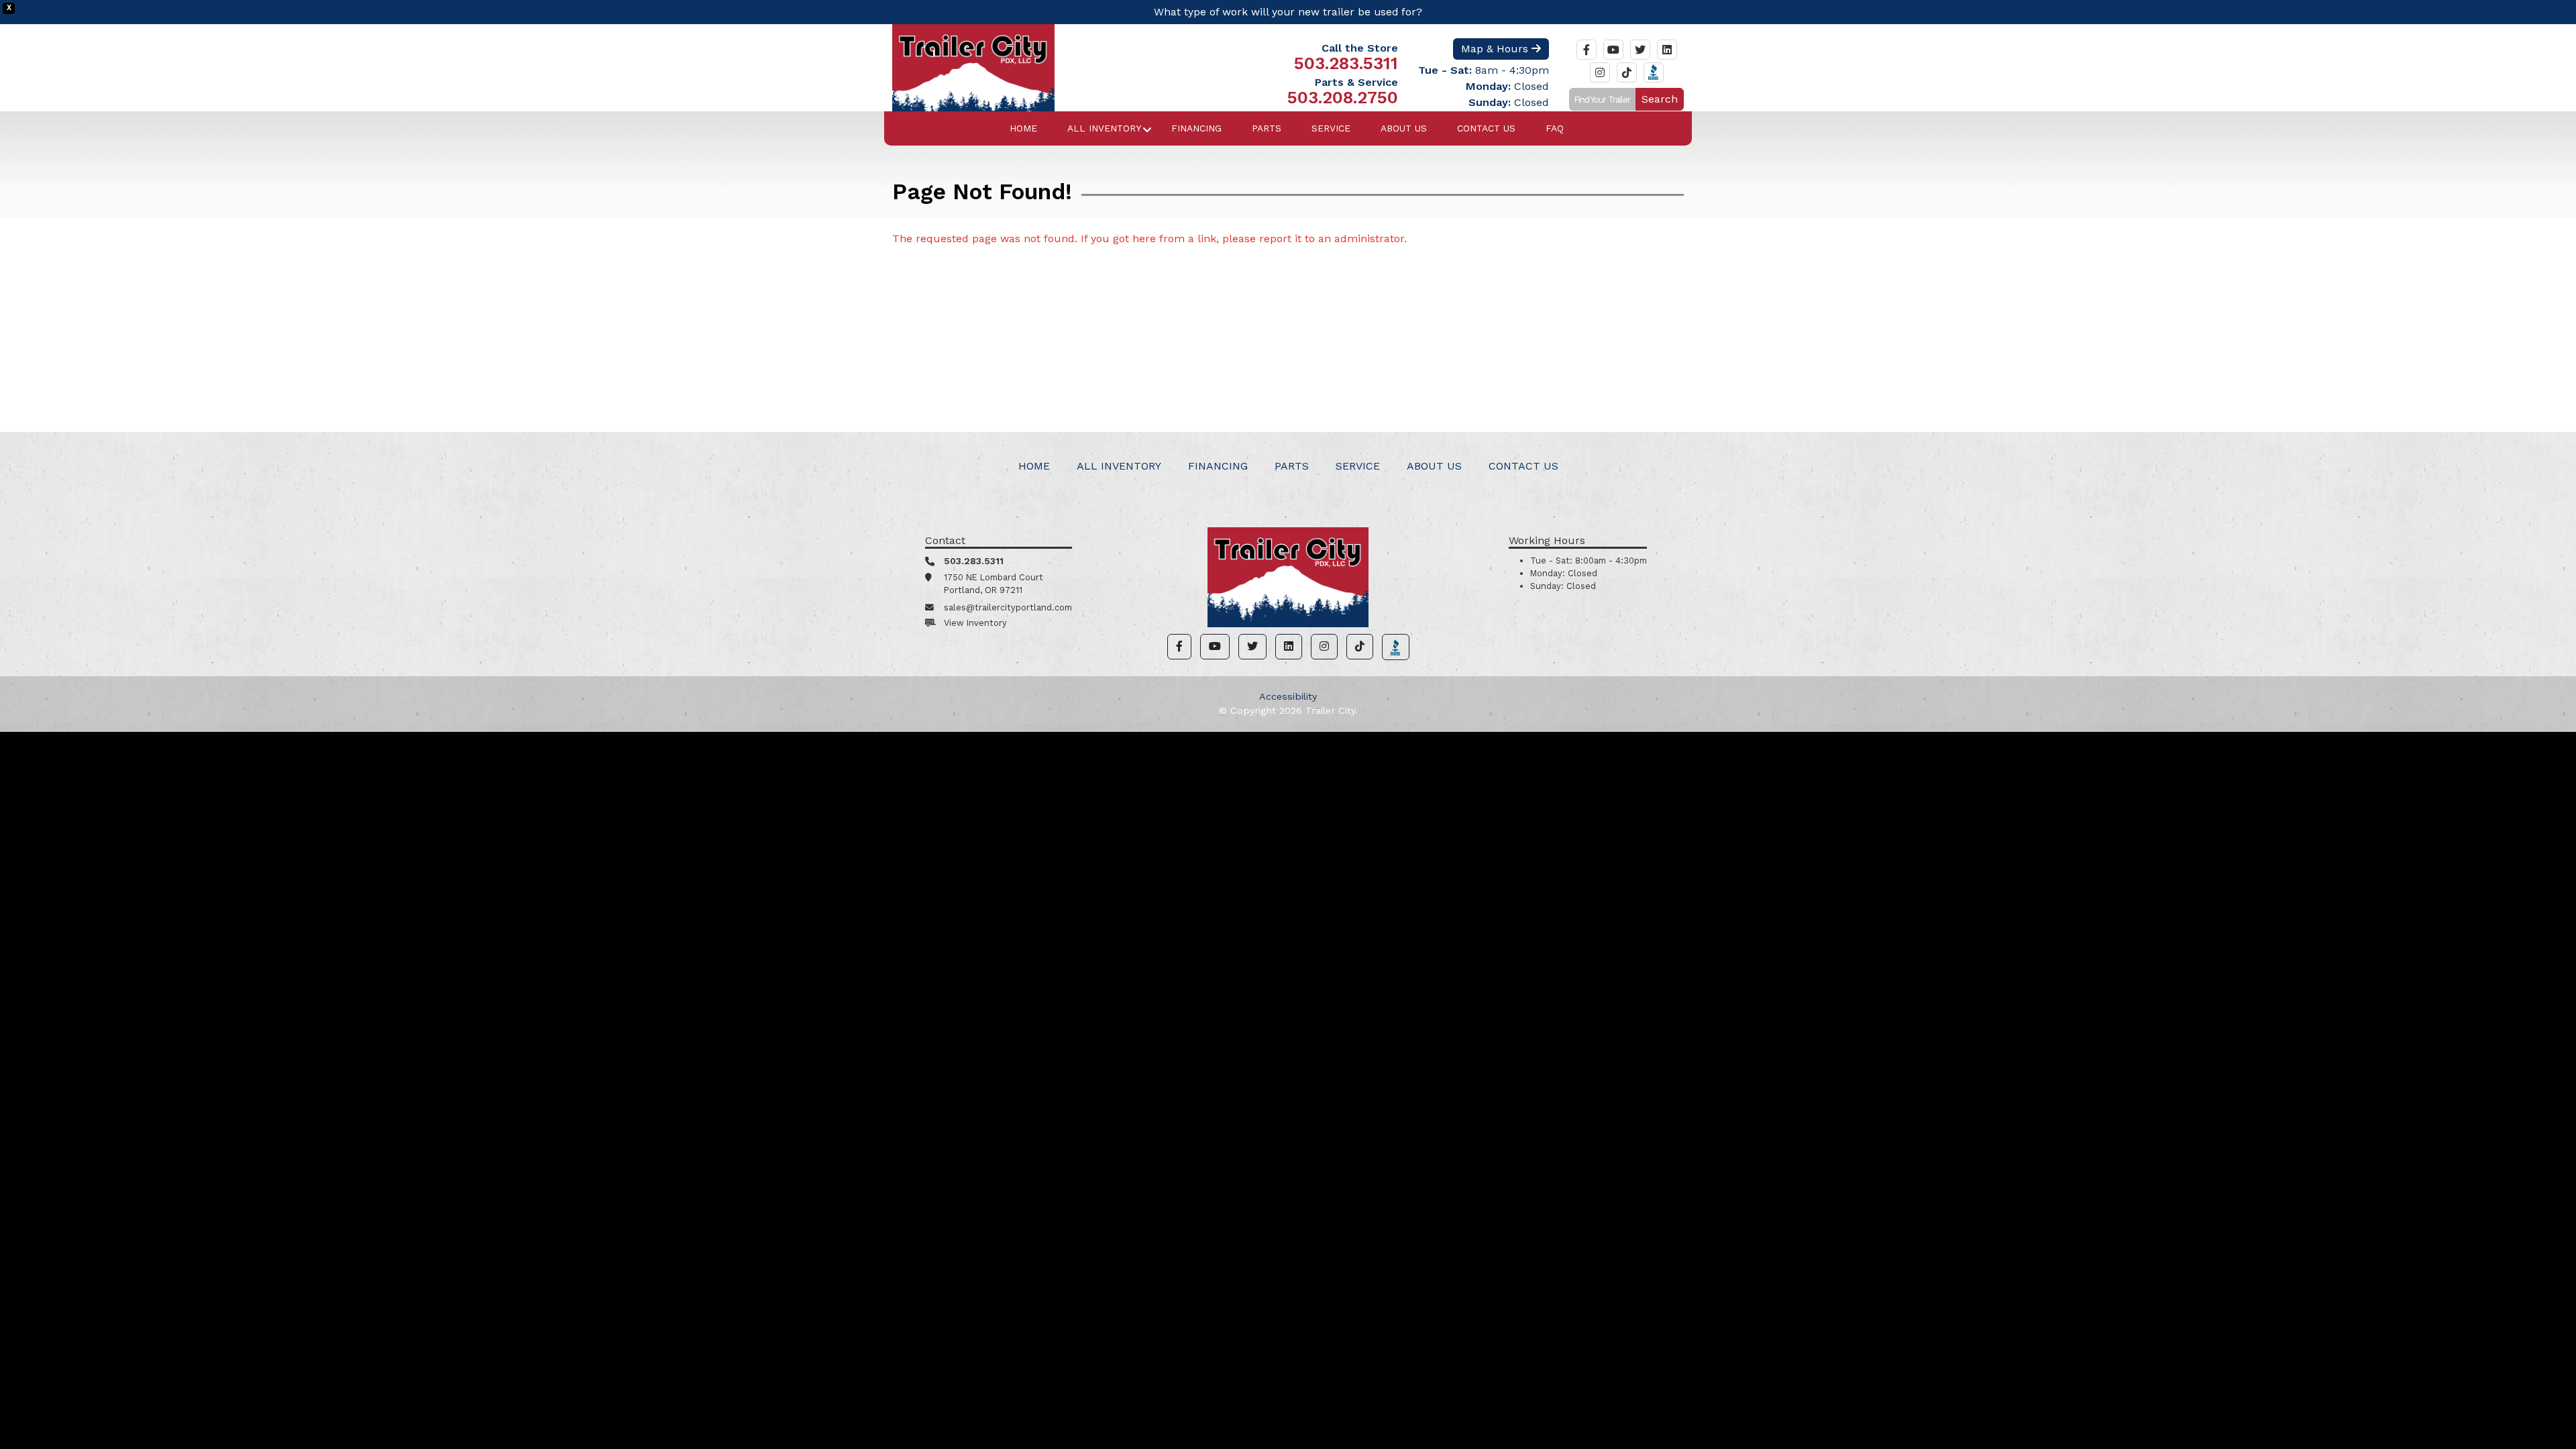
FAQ (1555, 128)
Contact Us (1486, 128)
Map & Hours (1496, 49)
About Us (1404, 128)
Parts (1267, 128)
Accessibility (1288, 696)
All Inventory (1104, 128)
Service (1331, 128)
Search (1660, 99)
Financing (1196, 128)
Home (1023, 128)
